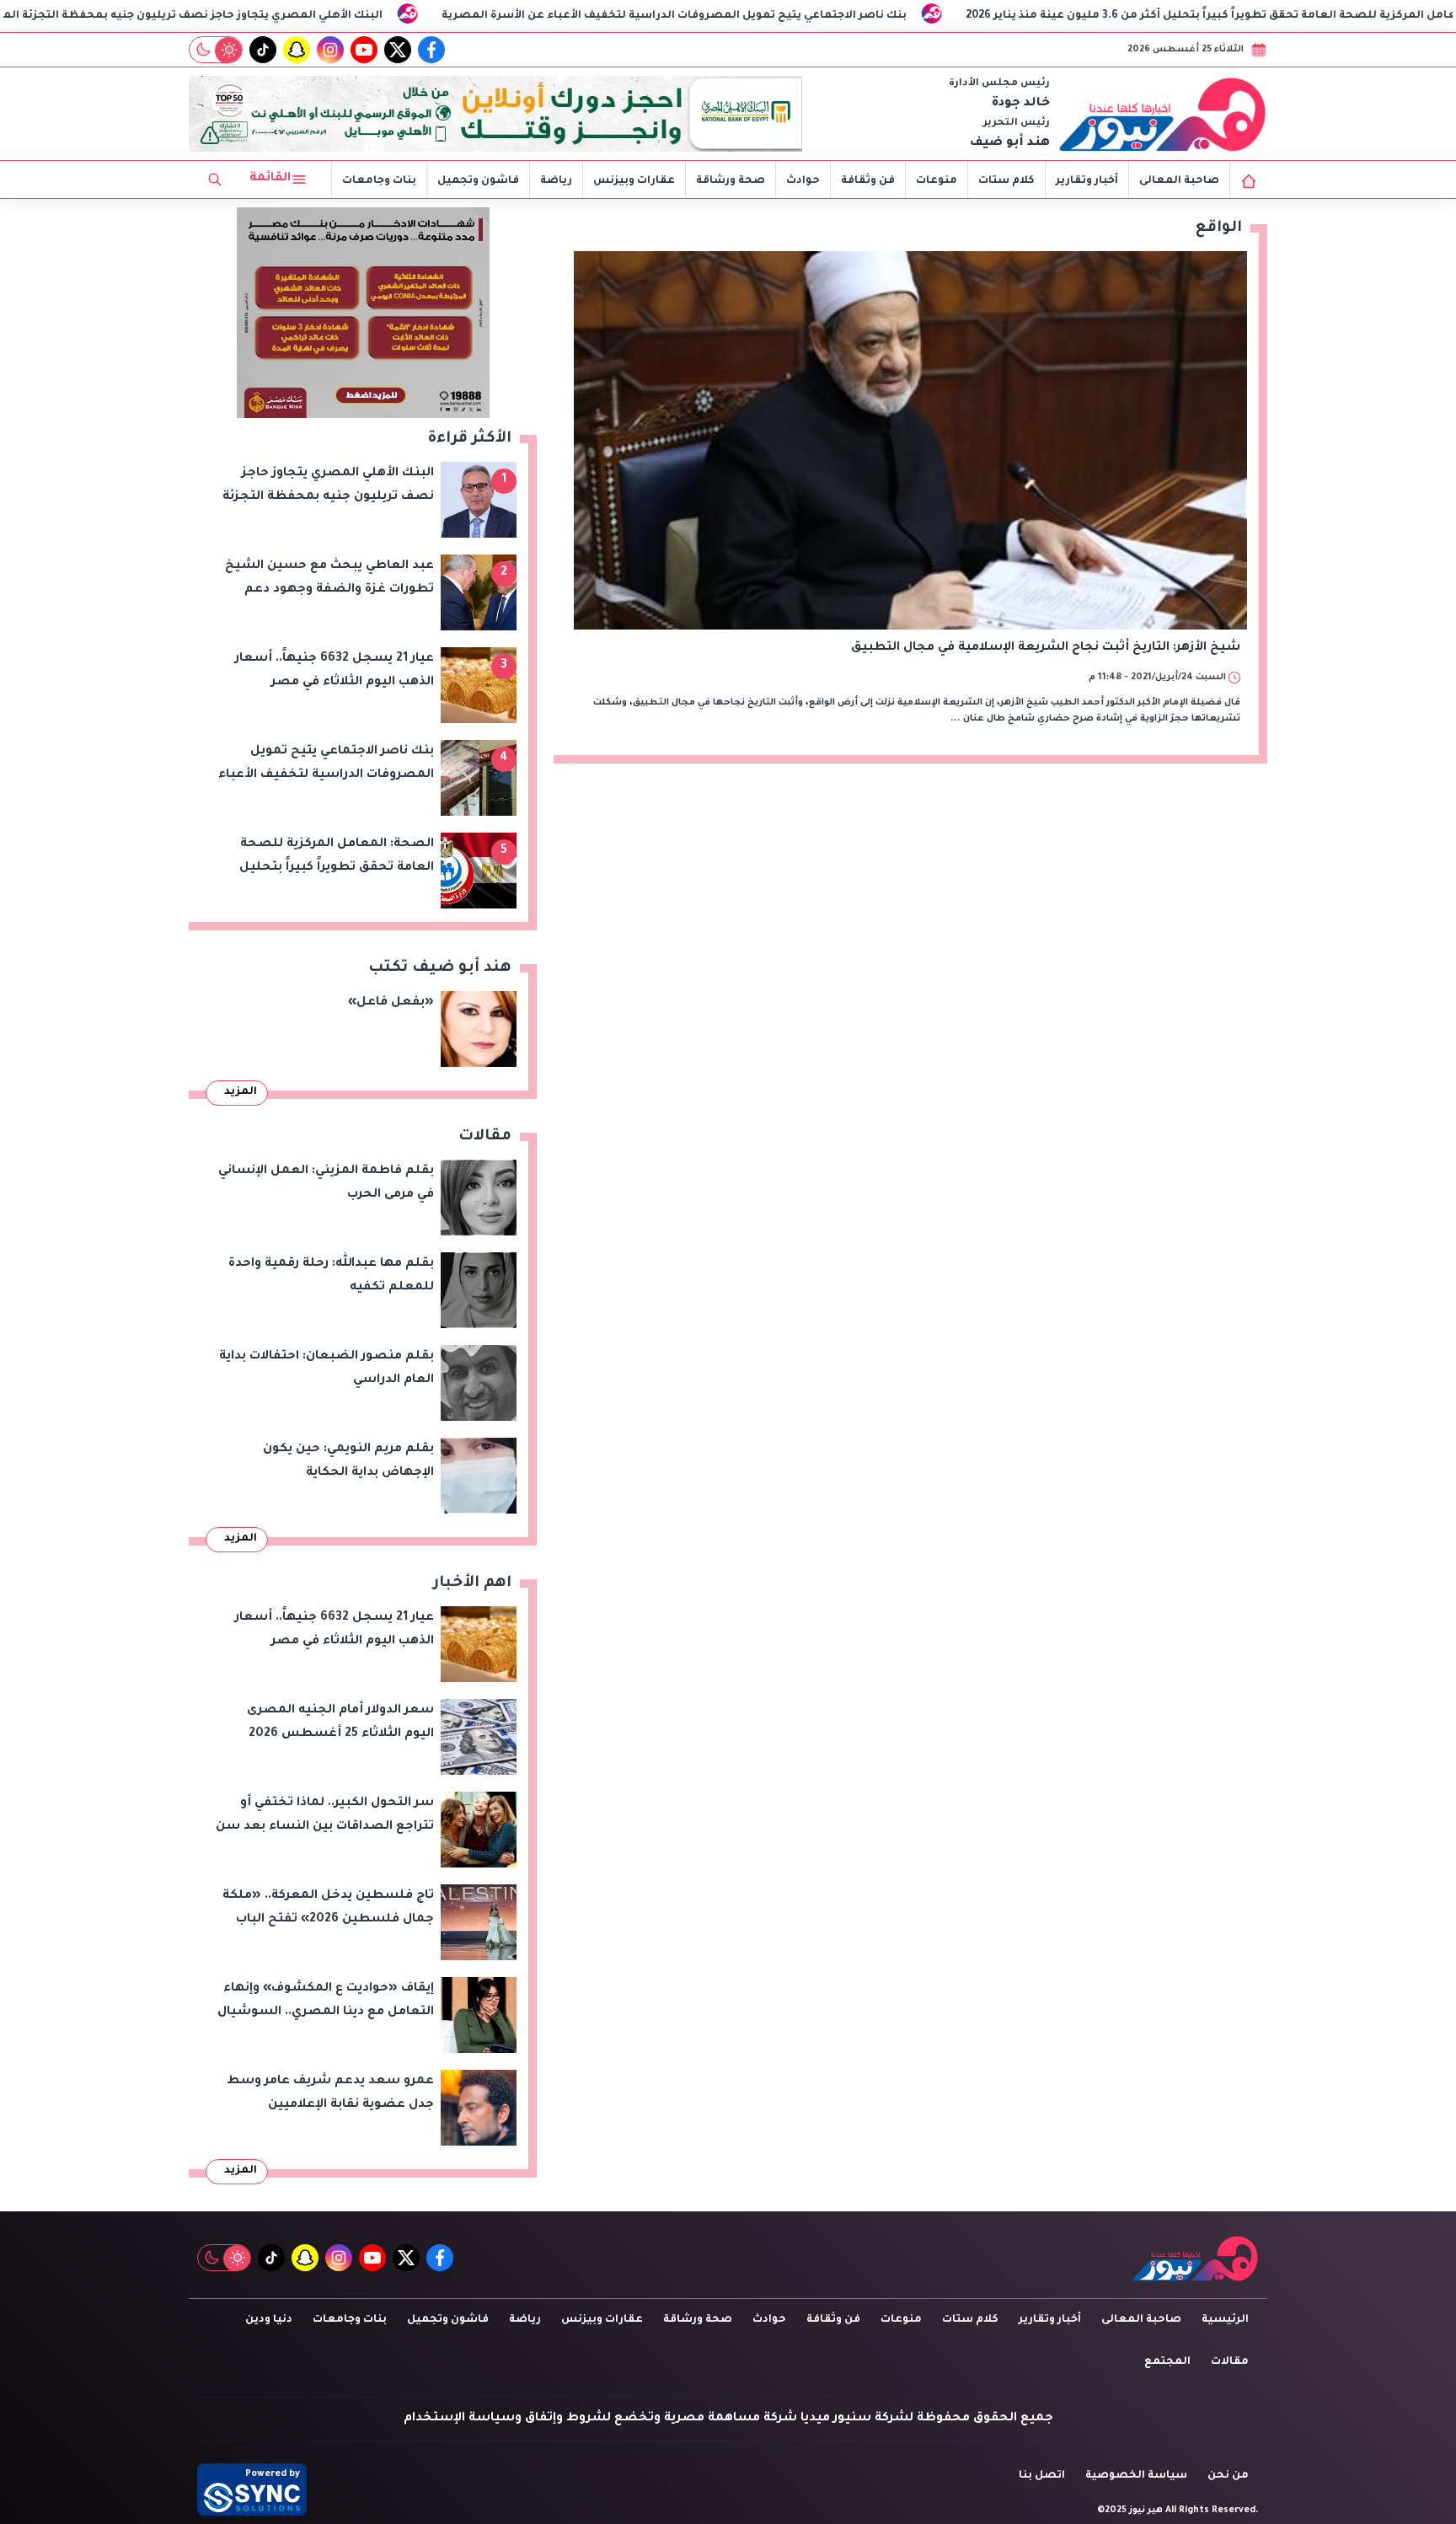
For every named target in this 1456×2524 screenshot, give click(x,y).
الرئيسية (1225, 2320)
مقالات (1230, 2362)
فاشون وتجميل (478, 181)
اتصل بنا (1042, 2476)
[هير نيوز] (1163, 114)
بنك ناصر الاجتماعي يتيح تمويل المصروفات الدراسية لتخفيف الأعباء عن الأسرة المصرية (875, 16)
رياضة (556, 181)
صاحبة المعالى (1179, 181)
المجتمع (1167, 2362)
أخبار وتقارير (1087, 181)
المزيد (241, 1092)
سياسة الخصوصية (1136, 2476)
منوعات (937, 181)
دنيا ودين (269, 2320)
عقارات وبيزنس (634, 181)
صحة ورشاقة (731, 181)
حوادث (803, 181)
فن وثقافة (868, 181)
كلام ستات (1006, 181)
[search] (215, 180)
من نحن (1228, 2476)
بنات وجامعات (379, 181)
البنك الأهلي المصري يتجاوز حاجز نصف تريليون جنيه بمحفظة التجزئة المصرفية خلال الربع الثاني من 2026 (308, 16)
